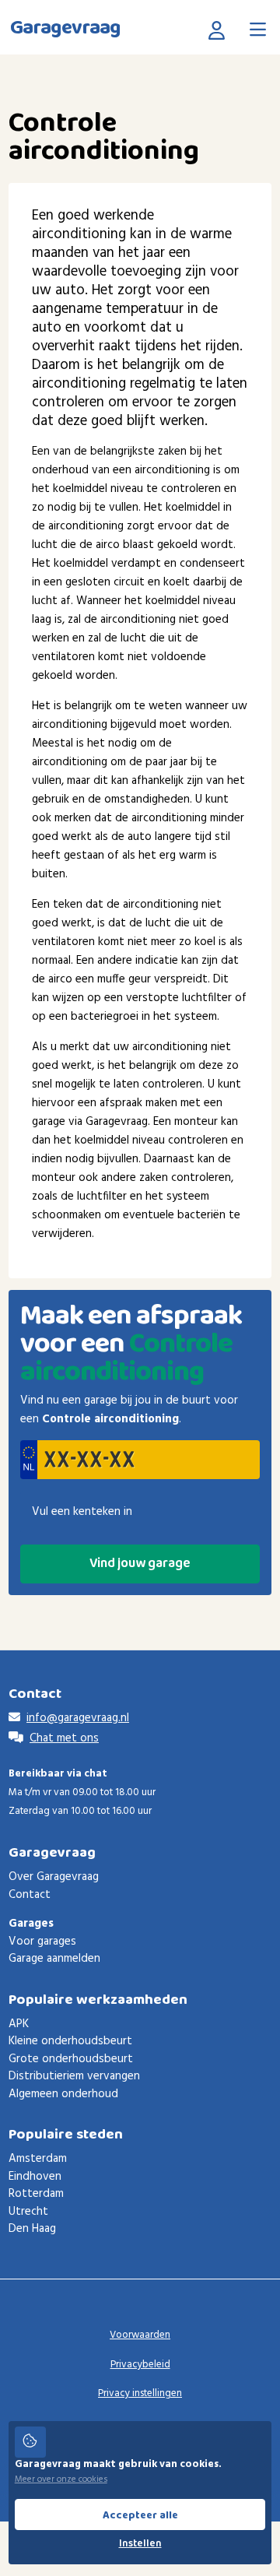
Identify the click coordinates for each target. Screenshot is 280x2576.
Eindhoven (35, 2177)
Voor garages (42, 1942)
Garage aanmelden (54, 1959)
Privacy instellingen (140, 2393)
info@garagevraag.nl (78, 1718)
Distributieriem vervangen (74, 2076)
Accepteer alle (140, 2515)
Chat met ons (64, 1738)
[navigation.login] (220, 30)
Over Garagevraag (54, 1877)
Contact (30, 1895)
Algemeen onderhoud (63, 2094)
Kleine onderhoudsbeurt (70, 2041)
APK (19, 2024)
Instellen (140, 2544)
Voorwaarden (140, 2335)
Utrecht (28, 2212)
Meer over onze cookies (61, 2479)
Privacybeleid (140, 2365)
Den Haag (32, 2229)
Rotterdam (36, 2194)
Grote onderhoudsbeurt (71, 2059)
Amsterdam (38, 2159)
